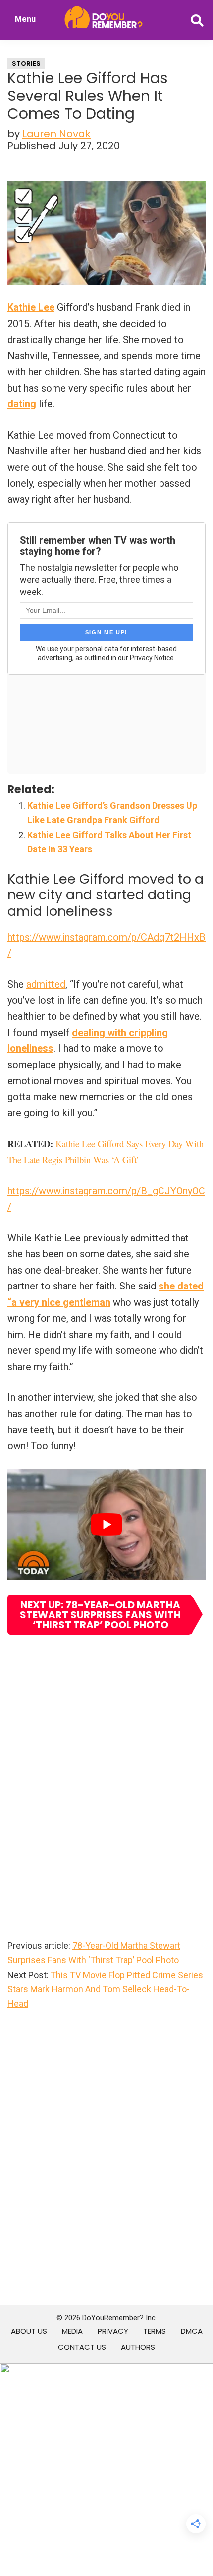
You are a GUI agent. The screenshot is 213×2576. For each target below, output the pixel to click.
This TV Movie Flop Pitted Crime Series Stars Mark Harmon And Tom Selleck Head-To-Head (105, 1989)
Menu (25, 19)
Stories (26, 64)
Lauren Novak (56, 134)
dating (22, 404)
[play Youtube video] (106, 1524)
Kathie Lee (31, 307)
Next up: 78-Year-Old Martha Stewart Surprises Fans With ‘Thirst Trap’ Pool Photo (100, 1615)
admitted (46, 984)
